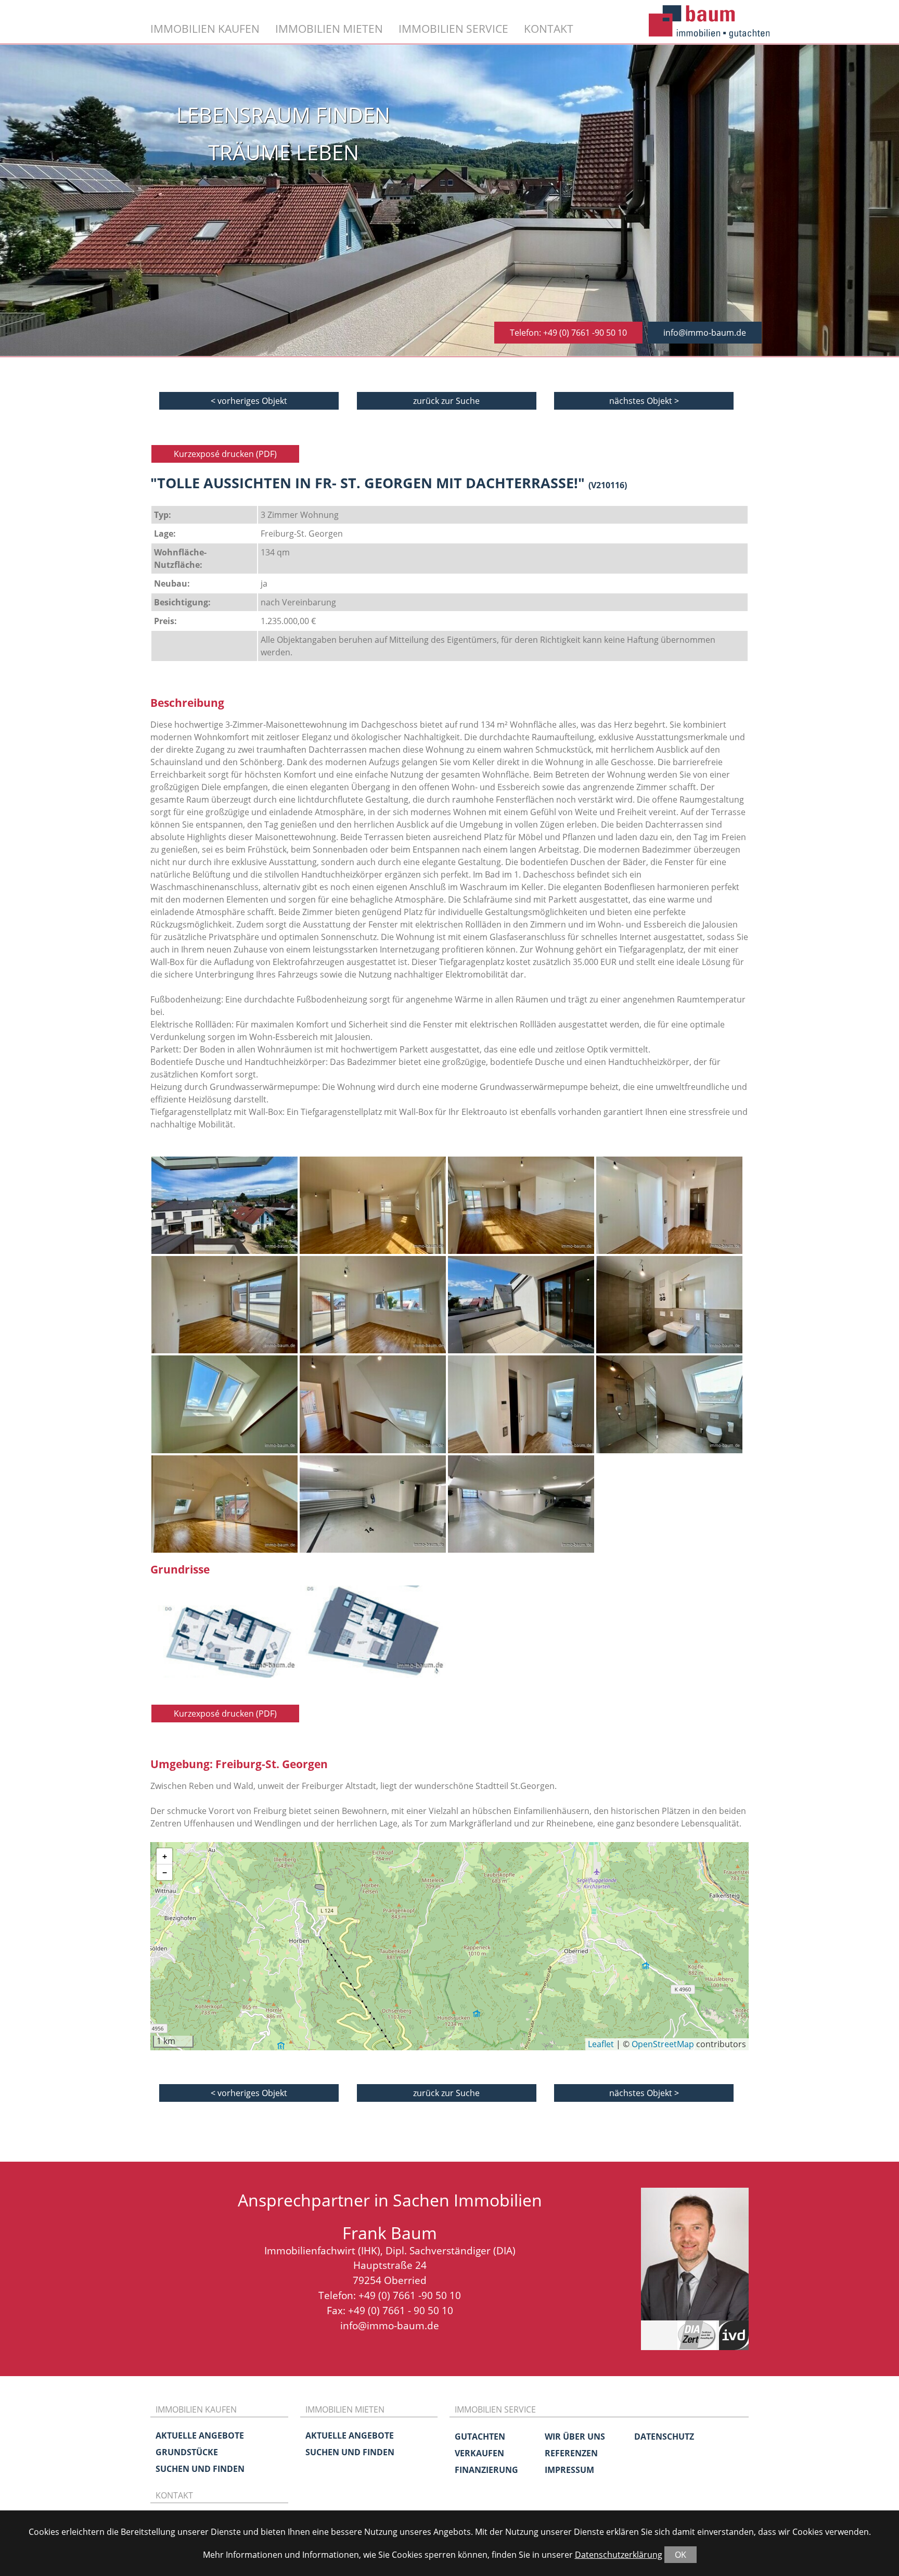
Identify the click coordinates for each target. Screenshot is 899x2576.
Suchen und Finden (200, 2469)
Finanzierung (486, 2470)
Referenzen (571, 2453)
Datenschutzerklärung (619, 2555)
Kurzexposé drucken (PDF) (225, 454)
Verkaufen (479, 2453)
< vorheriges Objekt (249, 401)
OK (680, 2555)
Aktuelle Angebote (200, 2435)
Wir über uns (575, 2437)
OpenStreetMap (663, 2044)
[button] (164, 1856)
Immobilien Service (453, 28)
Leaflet (601, 2044)
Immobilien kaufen (205, 28)
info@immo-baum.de (705, 333)
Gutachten (480, 2437)
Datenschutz (664, 2437)
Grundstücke (187, 2452)
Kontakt (549, 28)
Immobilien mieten (329, 28)
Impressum (569, 2470)
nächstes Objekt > (644, 401)
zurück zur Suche (446, 401)
